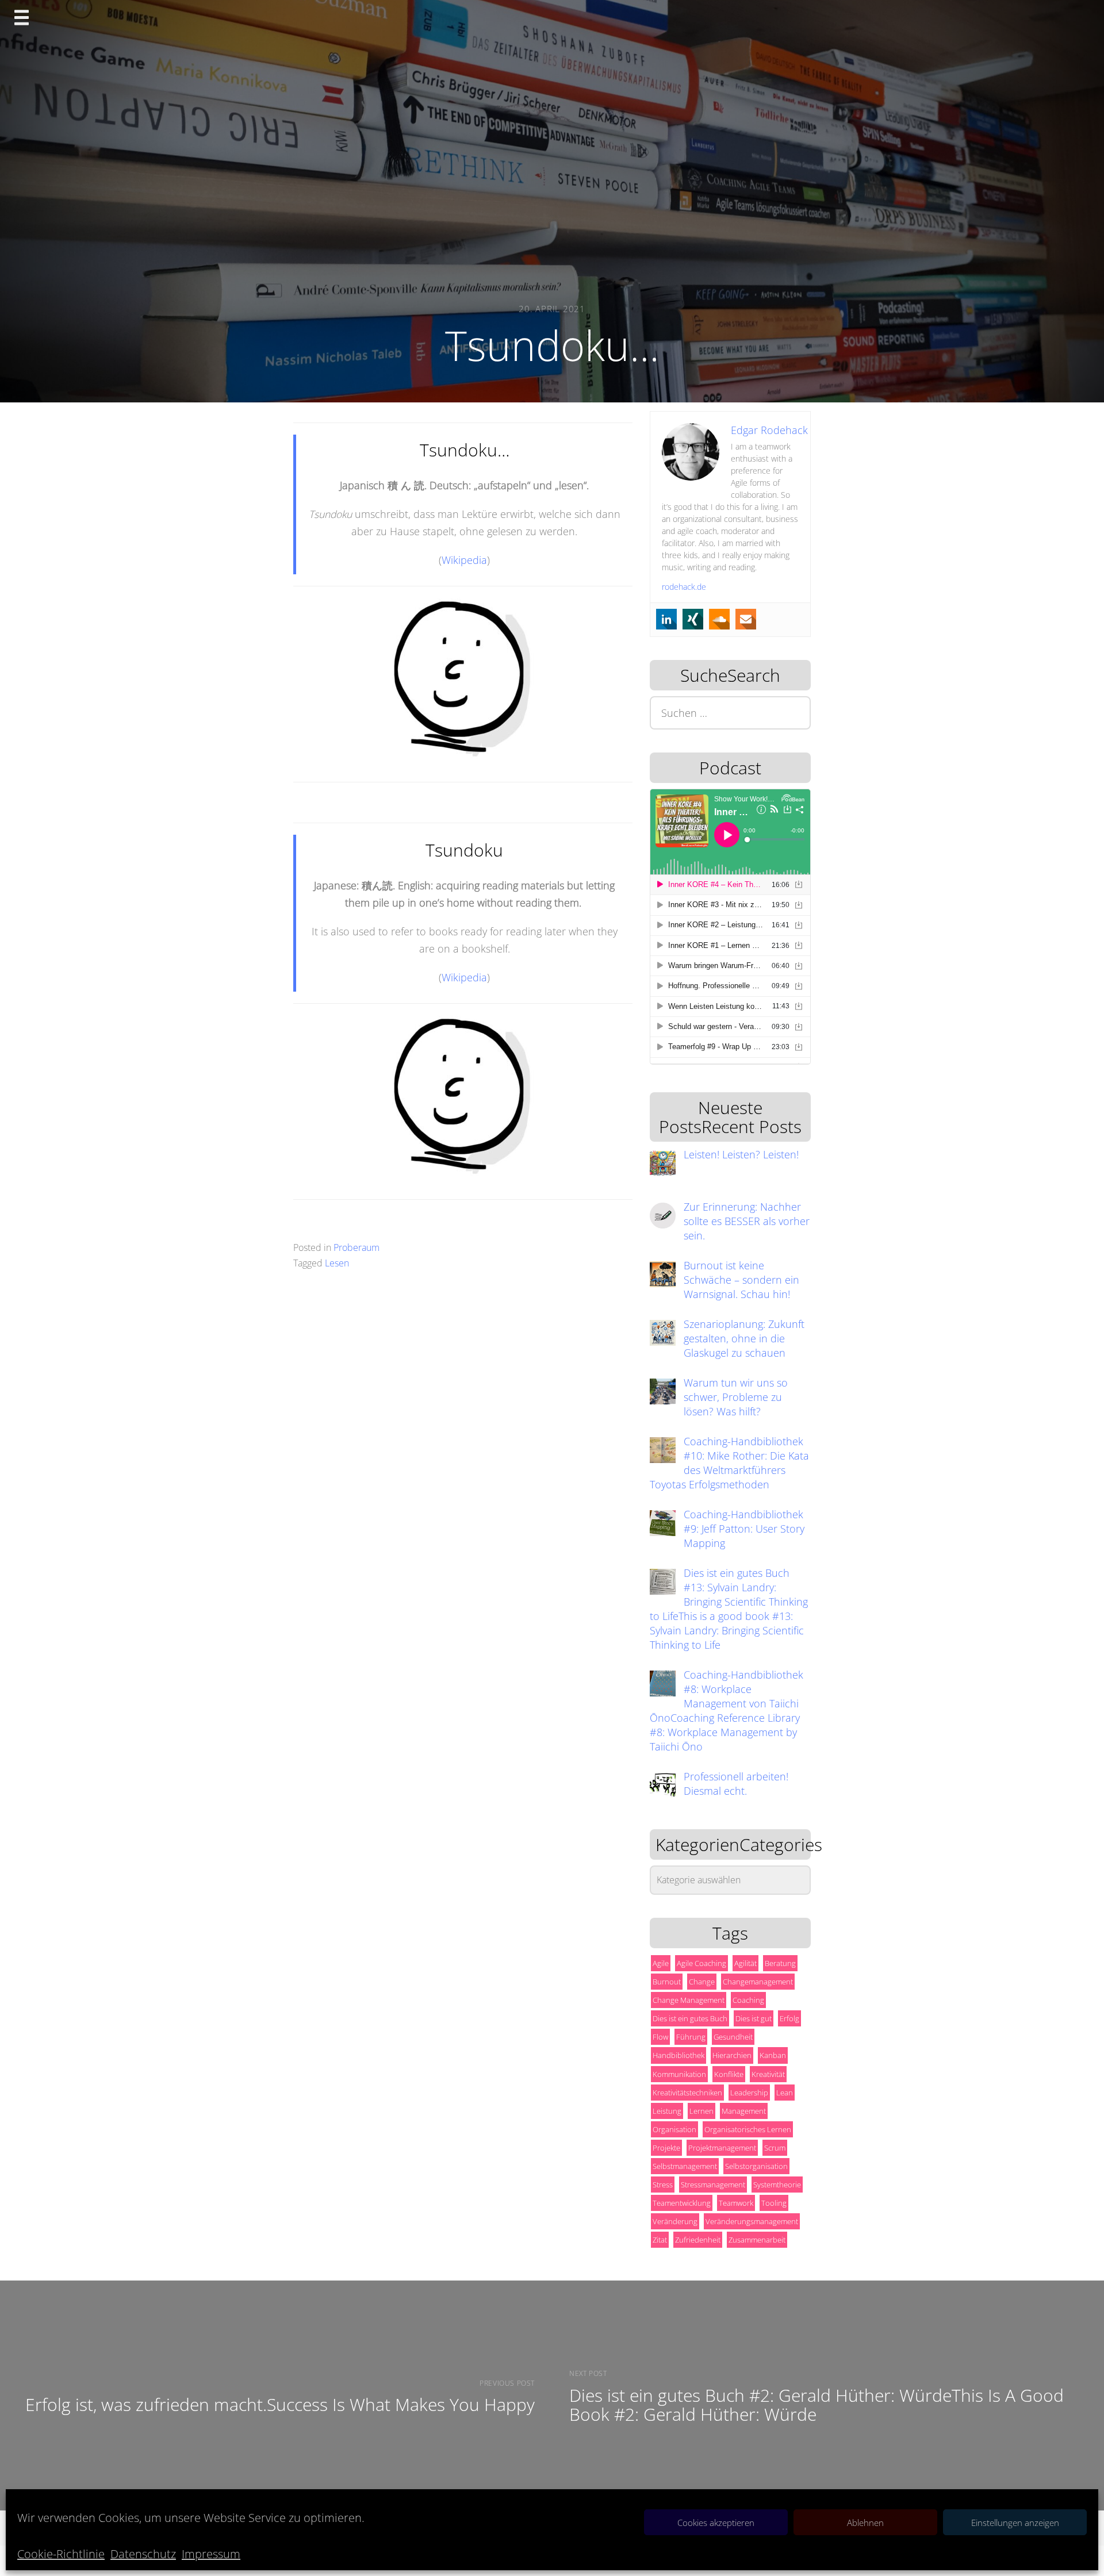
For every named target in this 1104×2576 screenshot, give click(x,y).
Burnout (667, 1982)
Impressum (211, 2554)
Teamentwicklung (682, 2203)
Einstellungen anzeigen (1015, 2523)
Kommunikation (679, 2074)
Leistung (667, 2111)
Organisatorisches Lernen (748, 2129)
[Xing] (693, 619)
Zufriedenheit (698, 2240)
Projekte (666, 2148)
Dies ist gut (754, 2018)
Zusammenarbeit (757, 2240)
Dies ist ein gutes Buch (690, 2018)
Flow (660, 2037)
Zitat (660, 2240)
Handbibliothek (678, 2055)
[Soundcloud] (719, 619)
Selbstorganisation (756, 2166)
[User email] (746, 619)
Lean (785, 2093)
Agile (661, 1963)
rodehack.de (684, 587)
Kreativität (768, 2074)
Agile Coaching (701, 1963)
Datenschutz (143, 2554)
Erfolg (789, 2018)
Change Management (689, 2000)
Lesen (337, 1263)
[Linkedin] (666, 619)
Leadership (749, 2093)
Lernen (701, 2111)
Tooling (774, 2203)
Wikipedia (464, 560)
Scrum (775, 2148)
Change (702, 1982)
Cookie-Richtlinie (61, 2554)
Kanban (773, 2055)
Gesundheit (733, 2037)
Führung (691, 2037)
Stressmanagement (713, 2185)
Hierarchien (732, 2055)
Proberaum (356, 1247)
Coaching (748, 2000)
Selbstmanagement (685, 2166)
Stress (663, 2185)
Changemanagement (758, 1982)
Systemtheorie (777, 2185)
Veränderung (675, 2221)
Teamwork (736, 2203)
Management (744, 2111)
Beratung (780, 1963)
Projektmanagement (722, 2148)
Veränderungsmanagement (752, 2221)
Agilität (745, 1963)
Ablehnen (865, 2523)
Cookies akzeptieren (716, 2523)
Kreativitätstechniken (687, 2093)
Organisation (674, 2129)
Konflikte (729, 2074)
